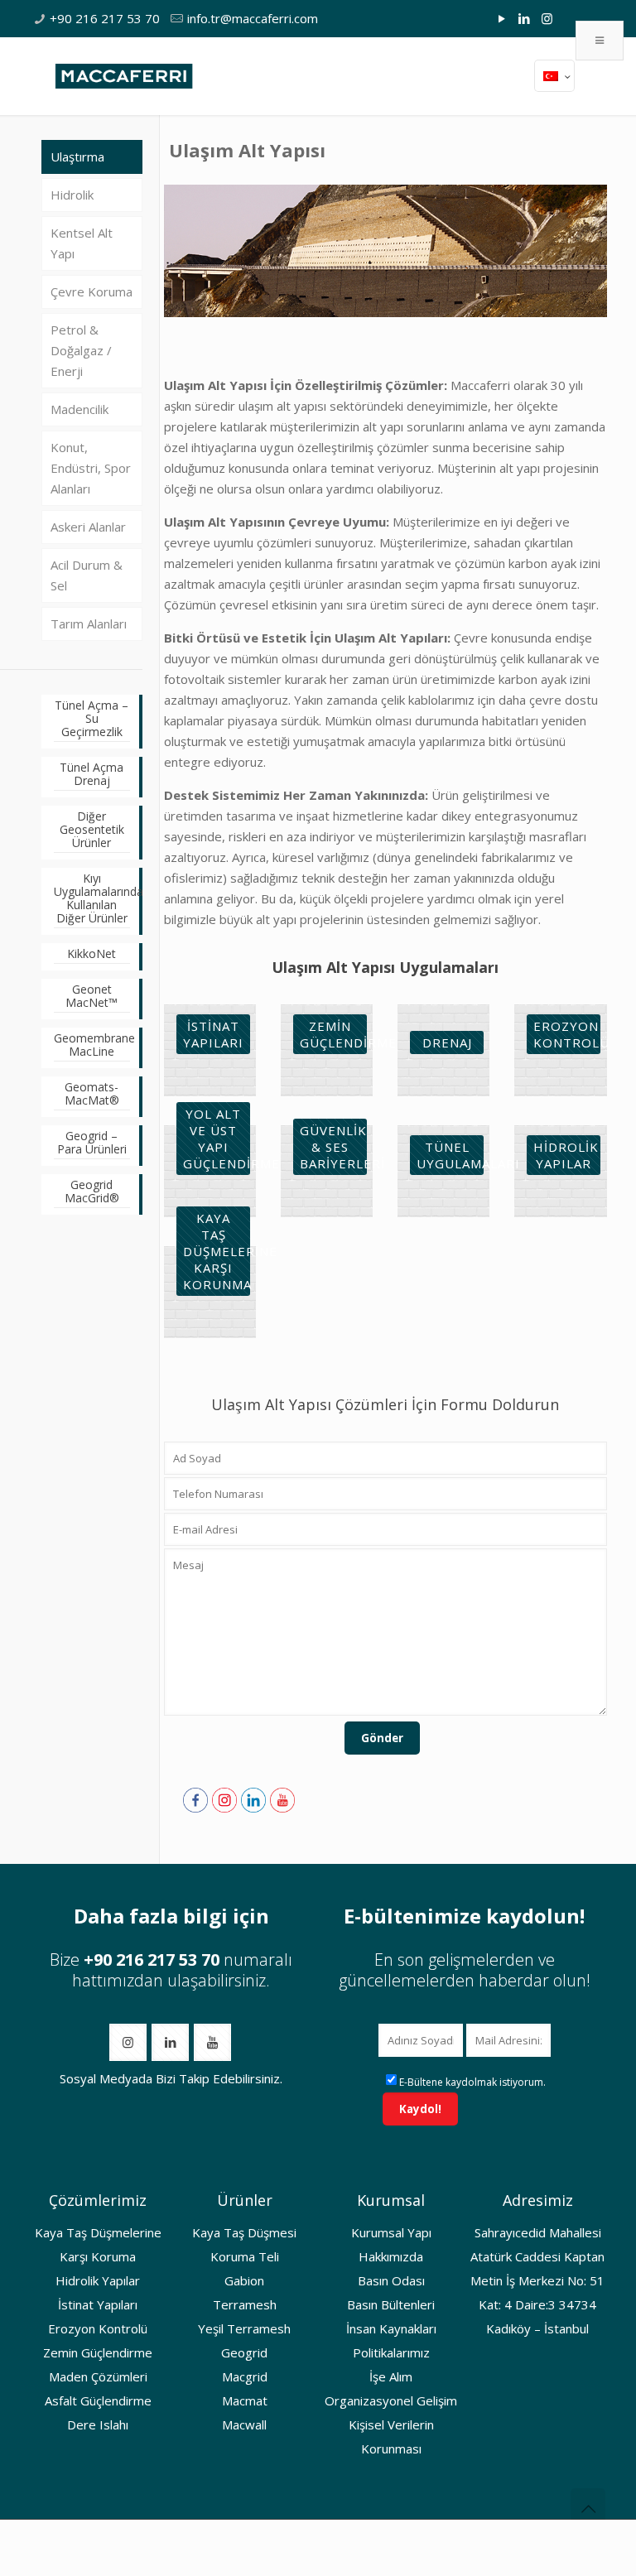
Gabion (244, 2280)
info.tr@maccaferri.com (253, 18)
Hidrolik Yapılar (98, 2280)
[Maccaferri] (124, 75)
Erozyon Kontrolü (98, 2328)
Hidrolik (72, 195)
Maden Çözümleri (98, 2376)
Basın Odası (391, 2280)
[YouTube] (502, 18)
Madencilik (79, 409)
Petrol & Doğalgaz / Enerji (81, 350)
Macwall (244, 2424)
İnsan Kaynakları (391, 2328)
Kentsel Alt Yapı (82, 243)
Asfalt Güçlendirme (98, 2400)
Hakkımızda (391, 2256)
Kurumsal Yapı (391, 2232)
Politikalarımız (391, 2352)
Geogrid (244, 2352)
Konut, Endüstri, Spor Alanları (91, 468)
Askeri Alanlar (88, 527)
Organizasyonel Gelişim (391, 2400)
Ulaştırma (77, 156)
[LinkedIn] (525, 18)
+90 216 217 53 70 (105, 18)
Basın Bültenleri (391, 2304)
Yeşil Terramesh (244, 2328)
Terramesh (245, 2304)
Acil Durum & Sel (87, 575)
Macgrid (245, 2376)
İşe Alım (391, 2376)
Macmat (245, 2400)
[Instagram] (547, 18)
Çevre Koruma (92, 291)
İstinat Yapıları (98, 2304)
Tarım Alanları (89, 624)
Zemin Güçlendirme (98, 2352)
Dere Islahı (98, 2424)
